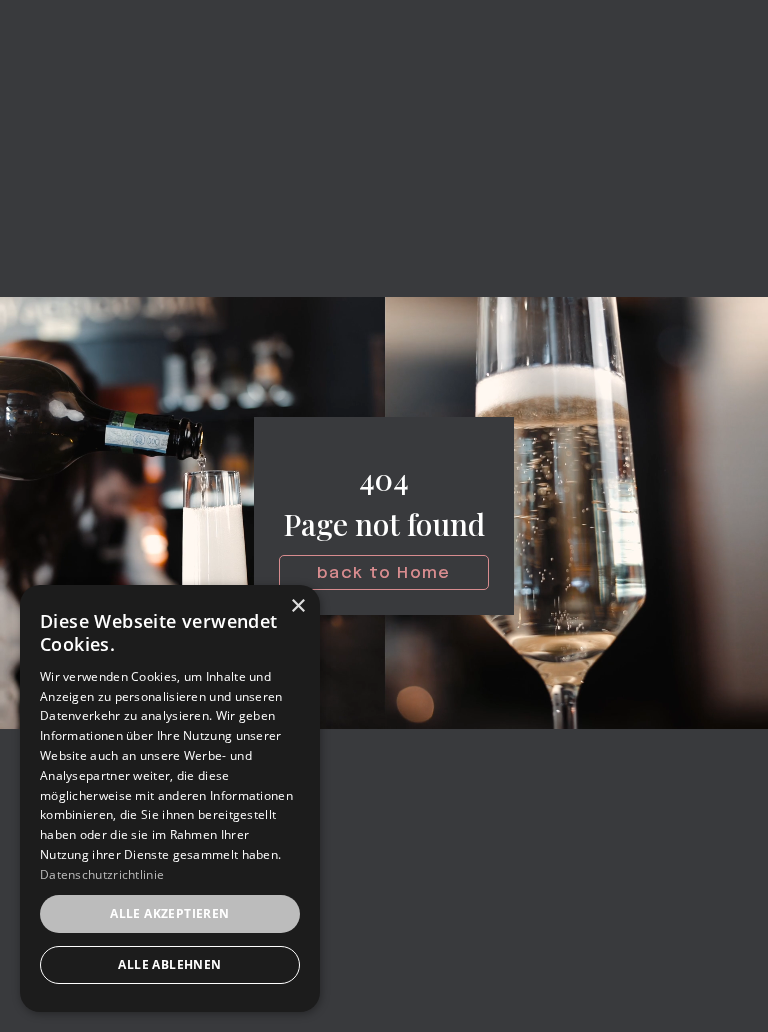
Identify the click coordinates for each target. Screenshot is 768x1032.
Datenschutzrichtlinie (102, 874)
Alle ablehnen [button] (169, 964)
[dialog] (170, 798)
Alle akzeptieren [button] (169, 913)
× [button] (297, 606)
